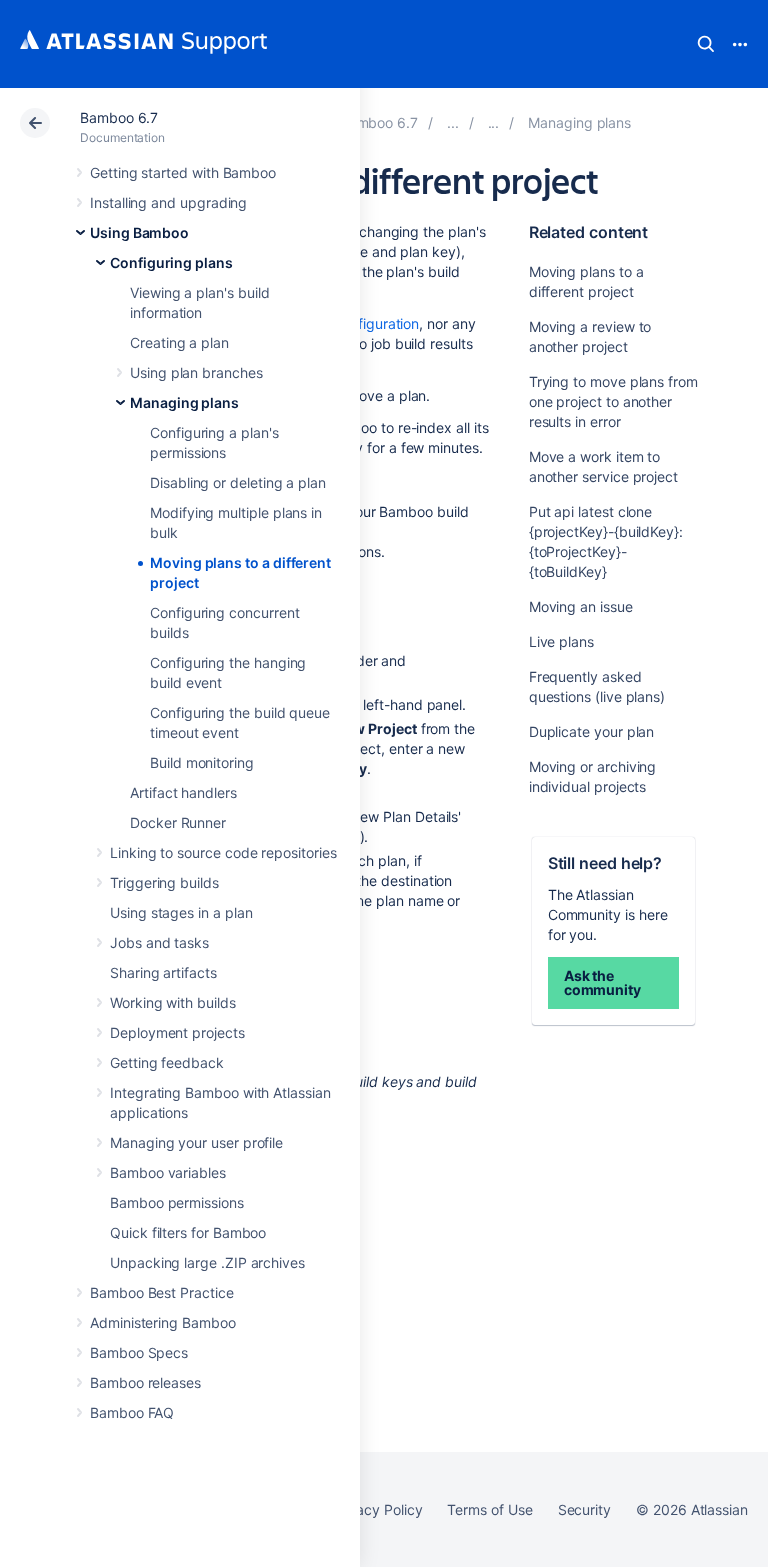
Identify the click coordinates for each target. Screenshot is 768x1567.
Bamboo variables (168, 1172)
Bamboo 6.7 (119, 117)
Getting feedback (167, 1062)
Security (584, 1509)
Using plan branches (196, 372)
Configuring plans (171, 262)
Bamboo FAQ (132, 1412)
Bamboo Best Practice (162, 1292)
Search (706, 44)
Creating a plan (179, 342)
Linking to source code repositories (223, 852)
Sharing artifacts (163, 972)
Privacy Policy (376, 1509)
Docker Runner (178, 822)
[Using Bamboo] (453, 122)
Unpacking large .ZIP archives (207, 1262)
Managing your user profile (196, 1142)
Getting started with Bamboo (183, 172)
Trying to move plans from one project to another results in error (613, 401)
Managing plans (184, 402)
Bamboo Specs (139, 1352)
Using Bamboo (139, 232)
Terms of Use (489, 1509)
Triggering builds (164, 882)
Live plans (561, 641)
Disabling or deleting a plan (238, 482)
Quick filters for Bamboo (188, 1232)
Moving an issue (581, 606)
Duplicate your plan (592, 731)
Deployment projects (177, 1032)
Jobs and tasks (159, 942)
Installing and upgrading (168, 202)
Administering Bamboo (163, 1322)
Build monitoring (202, 762)
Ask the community (602, 982)
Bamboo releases (145, 1382)
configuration (376, 323)
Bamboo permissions (177, 1202)
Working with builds (173, 1002)
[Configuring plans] (494, 122)
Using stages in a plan (181, 912)
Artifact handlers (183, 792)
